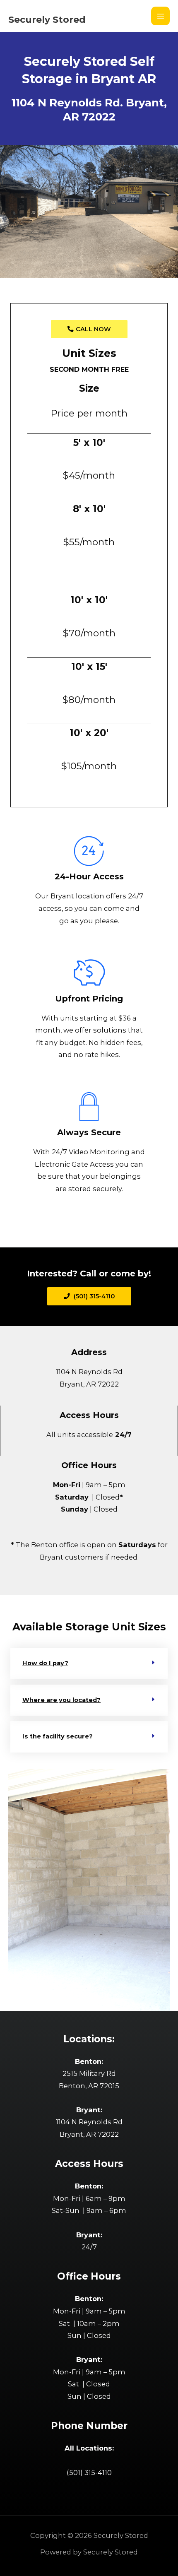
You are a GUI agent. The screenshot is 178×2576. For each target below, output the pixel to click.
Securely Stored (47, 19)
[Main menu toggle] (160, 16)
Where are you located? (61, 1700)
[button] (89, 1664)
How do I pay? (45, 1663)
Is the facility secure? (58, 1736)
